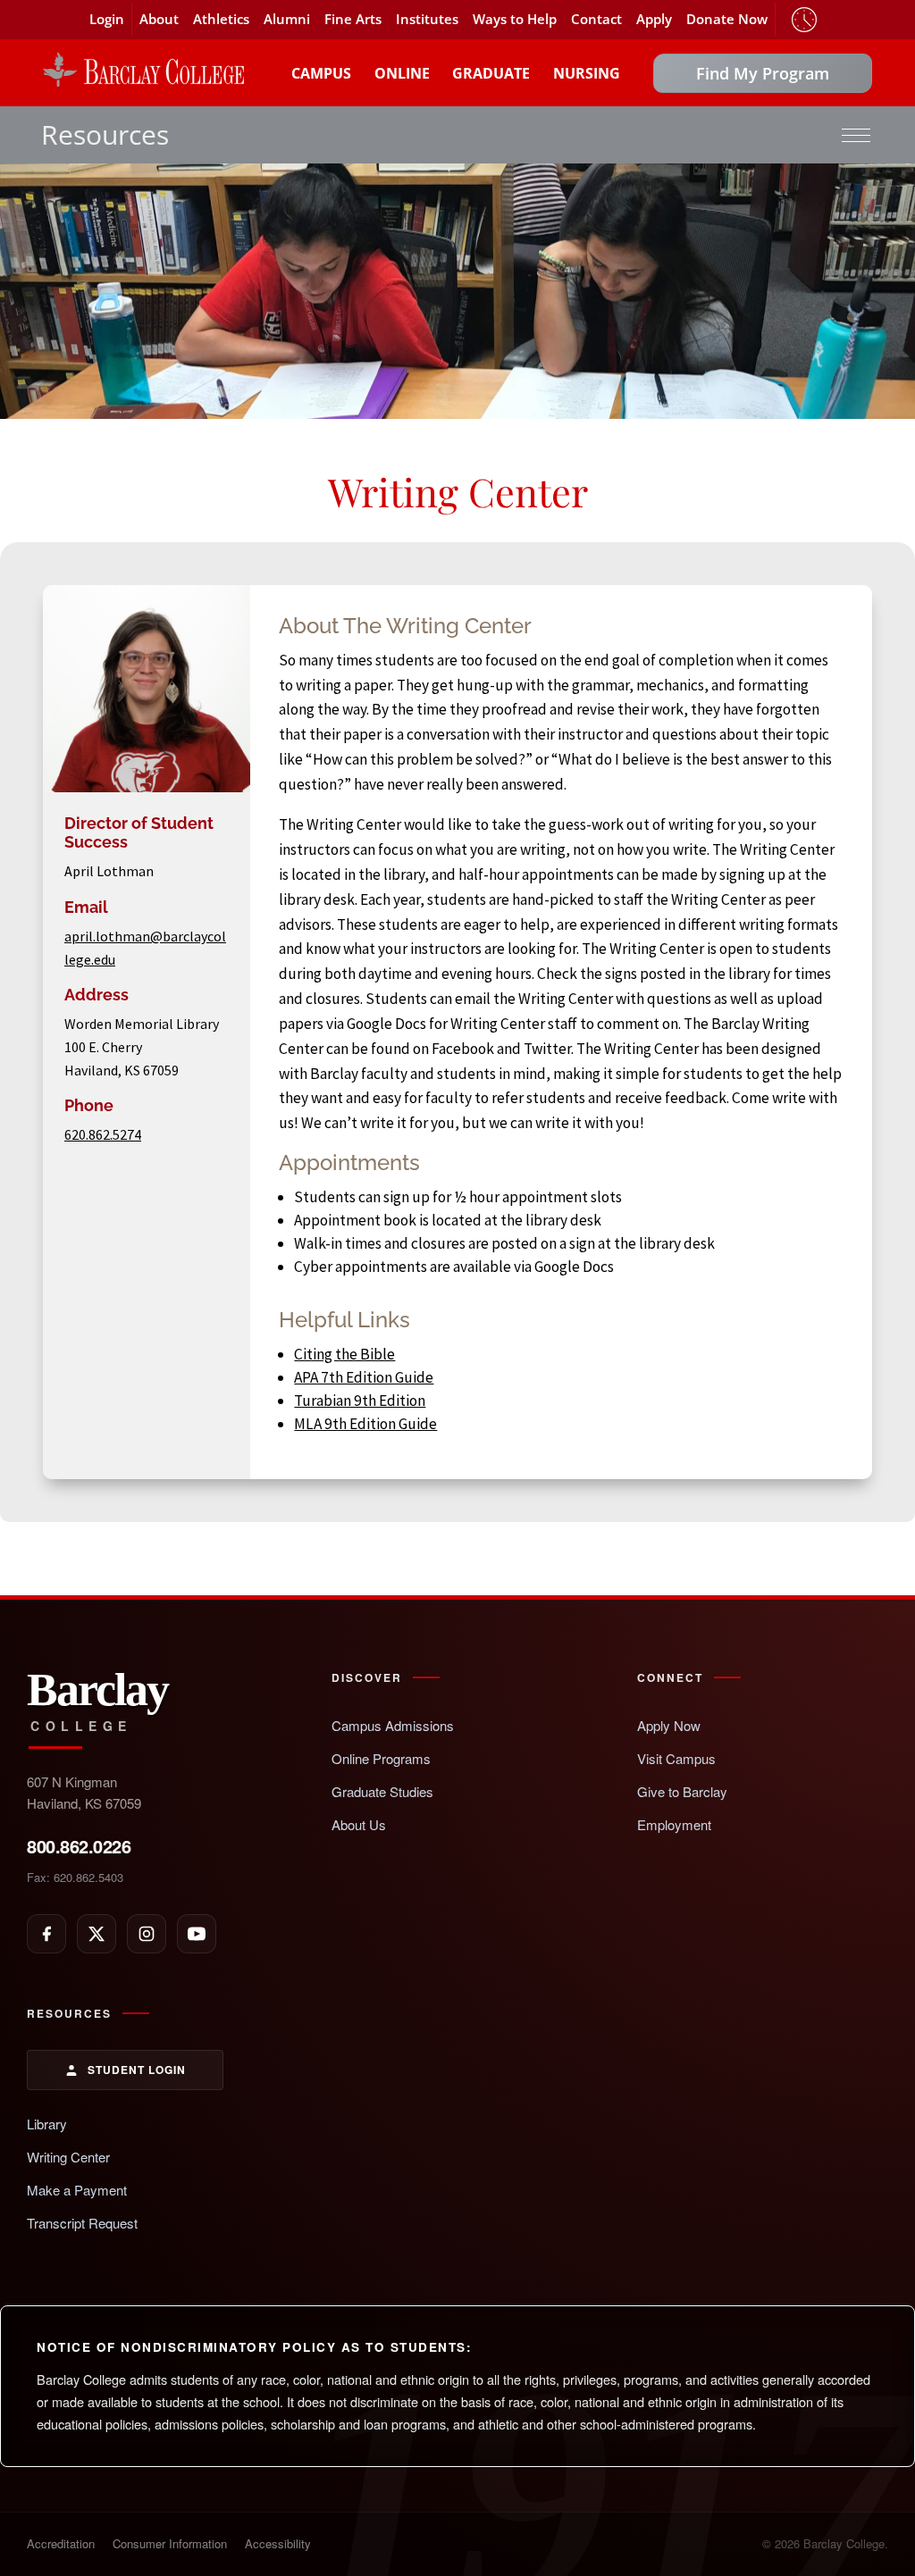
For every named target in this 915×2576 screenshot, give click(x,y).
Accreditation (61, 2543)
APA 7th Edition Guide (364, 1377)
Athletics (221, 19)
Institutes (427, 19)
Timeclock (804, 20)
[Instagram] (147, 1934)
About (159, 19)
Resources (105, 134)
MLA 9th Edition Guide (365, 1424)
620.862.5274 (103, 1134)
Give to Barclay (682, 1791)
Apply (654, 19)
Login (107, 19)
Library (47, 2124)
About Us (359, 1824)
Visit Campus (676, 1758)
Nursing (587, 73)
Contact (596, 19)
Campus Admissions (393, 1725)
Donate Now (727, 19)
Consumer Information (170, 2543)
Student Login (137, 2070)
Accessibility (278, 2543)
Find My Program (763, 73)
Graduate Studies (382, 1791)
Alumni (287, 19)
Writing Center (68, 2157)
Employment (674, 1824)
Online (402, 73)
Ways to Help (515, 19)
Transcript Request (82, 2223)
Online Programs (381, 1758)
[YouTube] (197, 1934)
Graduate (491, 73)
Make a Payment (77, 2190)
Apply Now (669, 1725)
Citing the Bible (344, 1354)
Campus (321, 73)
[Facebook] (46, 1934)
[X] (97, 1934)
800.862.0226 (79, 1846)
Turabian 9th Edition (360, 1401)
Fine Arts (353, 19)
